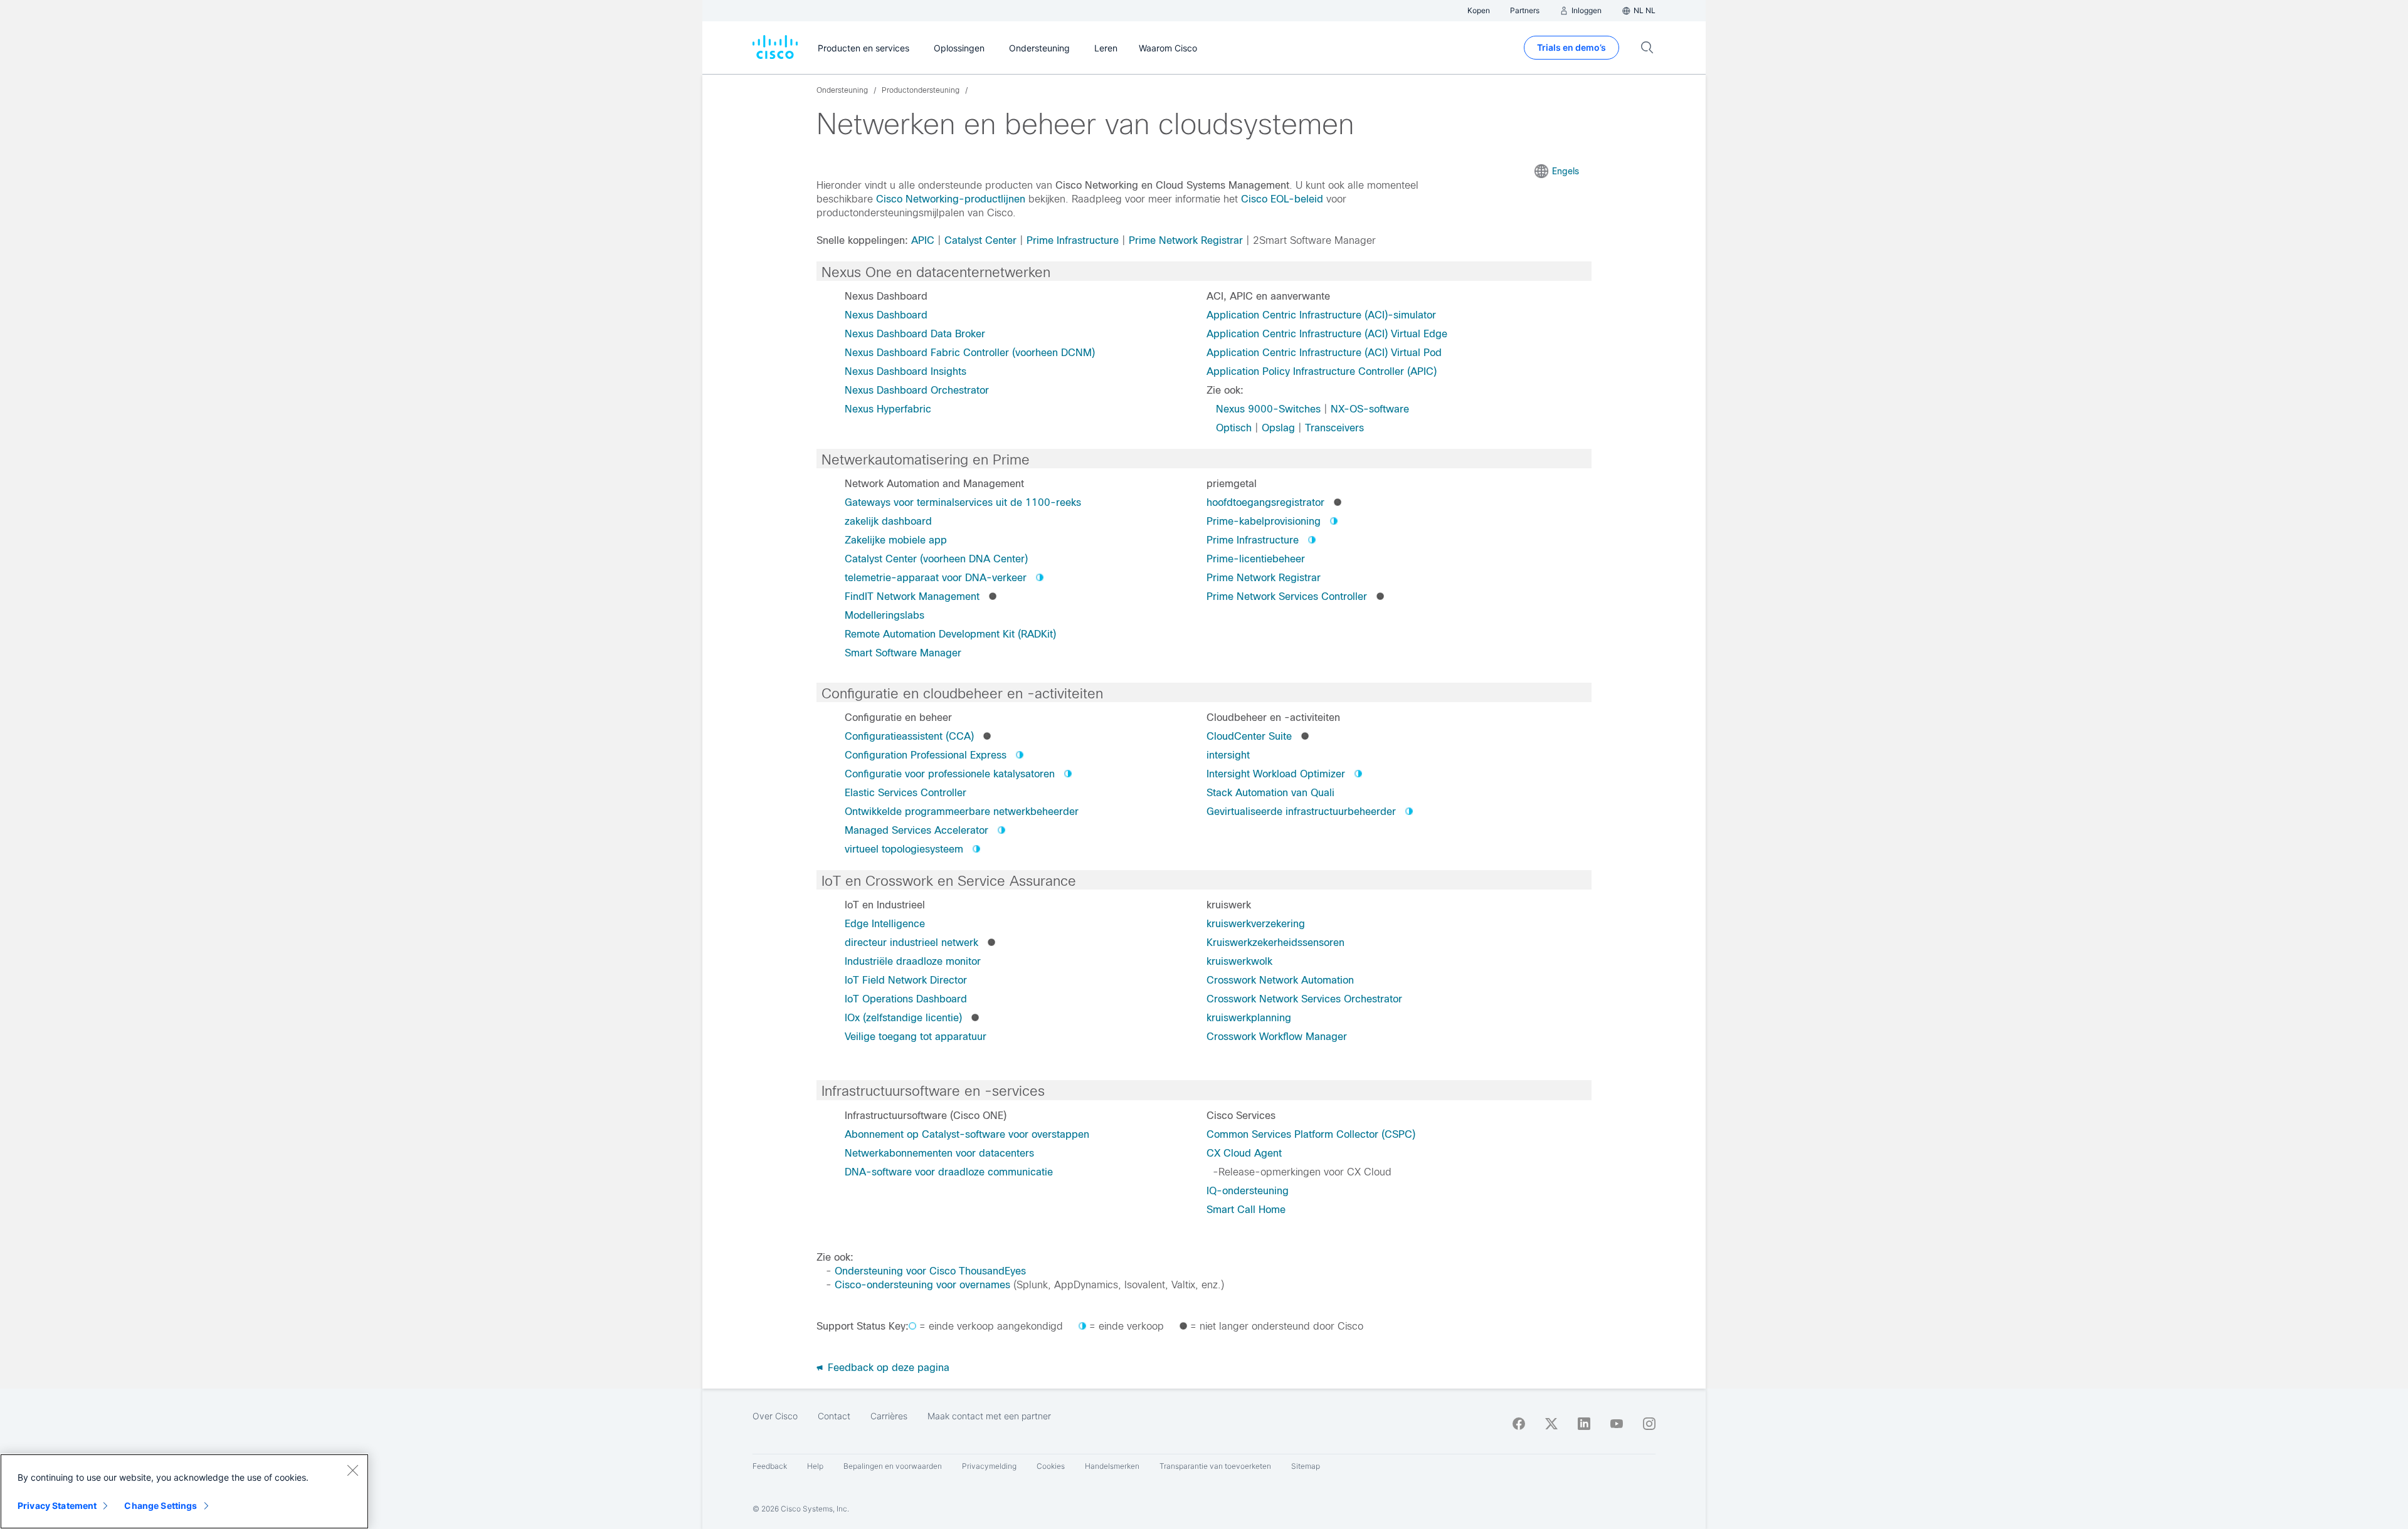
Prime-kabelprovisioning (1264, 521)
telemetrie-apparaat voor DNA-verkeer (936, 578)
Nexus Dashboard (886, 315)
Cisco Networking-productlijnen (951, 199)
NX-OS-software (1370, 409)
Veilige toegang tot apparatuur (916, 1037)
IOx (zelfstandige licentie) (903, 1018)
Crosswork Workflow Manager (1277, 1037)
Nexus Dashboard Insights (906, 371)
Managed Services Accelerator (916, 830)
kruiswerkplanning (1249, 1018)
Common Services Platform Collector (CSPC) (1311, 1134)
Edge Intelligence (885, 924)
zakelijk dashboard (888, 521)
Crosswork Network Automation (1280, 980)
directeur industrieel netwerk (911, 943)
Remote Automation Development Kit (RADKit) (950, 634)
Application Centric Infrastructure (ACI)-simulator (1321, 315)
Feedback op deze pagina (887, 1368)
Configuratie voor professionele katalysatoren (950, 774)
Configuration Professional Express (926, 755)
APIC (923, 240)
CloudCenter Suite (1249, 736)
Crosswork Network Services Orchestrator (1304, 999)
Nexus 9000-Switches (1268, 409)
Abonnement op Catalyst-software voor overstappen (967, 1134)
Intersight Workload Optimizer (1276, 774)
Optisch (1234, 428)
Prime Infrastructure (1073, 240)
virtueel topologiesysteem (904, 849)
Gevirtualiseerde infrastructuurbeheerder (1301, 812)
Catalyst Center (980, 240)
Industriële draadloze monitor (913, 961)
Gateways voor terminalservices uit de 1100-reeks (963, 502)
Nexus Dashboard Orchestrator (917, 390)
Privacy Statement (57, 1505)
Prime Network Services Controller (1287, 596)
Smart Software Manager (903, 653)
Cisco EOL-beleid (1282, 199)
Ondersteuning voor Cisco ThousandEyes (930, 1271)
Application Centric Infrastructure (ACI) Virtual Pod (1324, 353)
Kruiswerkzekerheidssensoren (1275, 943)
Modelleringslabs (885, 615)
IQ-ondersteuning (1248, 1191)
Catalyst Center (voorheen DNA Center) (936, 559)
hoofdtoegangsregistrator (1265, 502)
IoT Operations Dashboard (906, 999)
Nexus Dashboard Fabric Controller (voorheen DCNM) (970, 353)
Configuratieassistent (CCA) (909, 736)
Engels (1566, 171)
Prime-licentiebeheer (1256, 559)
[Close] (352, 1470)
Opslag (1278, 428)
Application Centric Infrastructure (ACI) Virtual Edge (1327, 334)
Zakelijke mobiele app (896, 540)
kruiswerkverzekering (1256, 924)
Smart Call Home (1246, 1210)
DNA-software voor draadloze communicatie (949, 1172)
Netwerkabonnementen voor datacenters (939, 1153)
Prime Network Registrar (1186, 240)
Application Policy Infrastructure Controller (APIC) (1322, 371)
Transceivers (1334, 428)
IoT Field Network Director (906, 980)
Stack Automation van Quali (1270, 793)
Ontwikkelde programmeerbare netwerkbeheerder (962, 812)
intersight (1228, 755)
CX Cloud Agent (1244, 1153)
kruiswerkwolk (1239, 961)
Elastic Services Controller (906, 793)
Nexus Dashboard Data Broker (915, 334)
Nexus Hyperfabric (888, 409)
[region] (184, 1491)
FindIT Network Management (912, 596)
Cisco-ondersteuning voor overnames (922, 1285)
